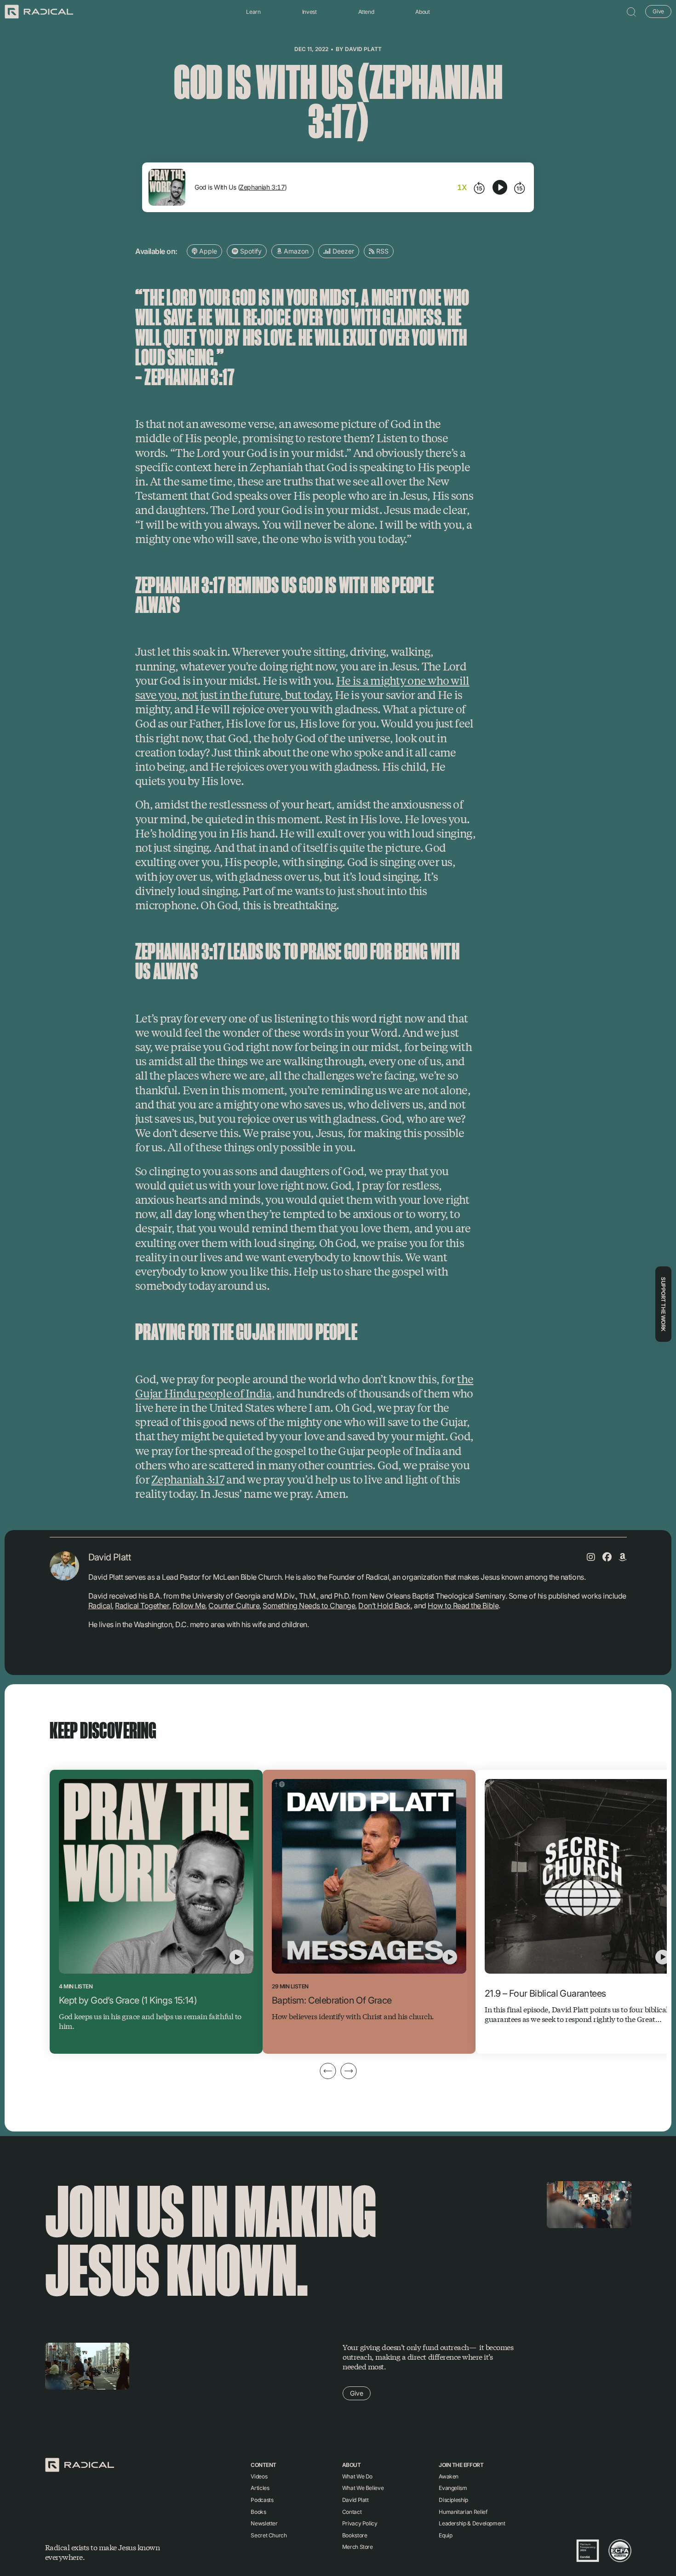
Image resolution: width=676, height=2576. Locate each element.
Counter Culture (234, 1606)
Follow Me (189, 1606)
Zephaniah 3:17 (262, 187)
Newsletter (264, 2523)
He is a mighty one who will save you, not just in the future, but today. (302, 687)
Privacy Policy (360, 2523)
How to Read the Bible (463, 1606)
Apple (207, 251)
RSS (381, 251)
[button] (631, 12)
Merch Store (358, 2547)
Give (658, 11)
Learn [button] (253, 12)
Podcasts (262, 2500)
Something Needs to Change (309, 1606)
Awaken (449, 2476)
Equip (445, 2535)
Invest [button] (309, 12)
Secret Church (269, 2535)
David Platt (363, 49)
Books (258, 2512)
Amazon (295, 251)
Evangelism (453, 2488)
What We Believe (363, 2488)
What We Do (357, 2476)
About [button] (422, 12)
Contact (352, 2512)
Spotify (250, 251)
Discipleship (453, 2500)
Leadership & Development (472, 2523)
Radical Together (142, 1606)
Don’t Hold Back (384, 1606)
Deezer (342, 251)
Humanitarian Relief (463, 2512)
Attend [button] (366, 12)
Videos (259, 2476)
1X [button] (462, 187)
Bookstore (355, 2535)
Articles (260, 2488)
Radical (100, 1606)
